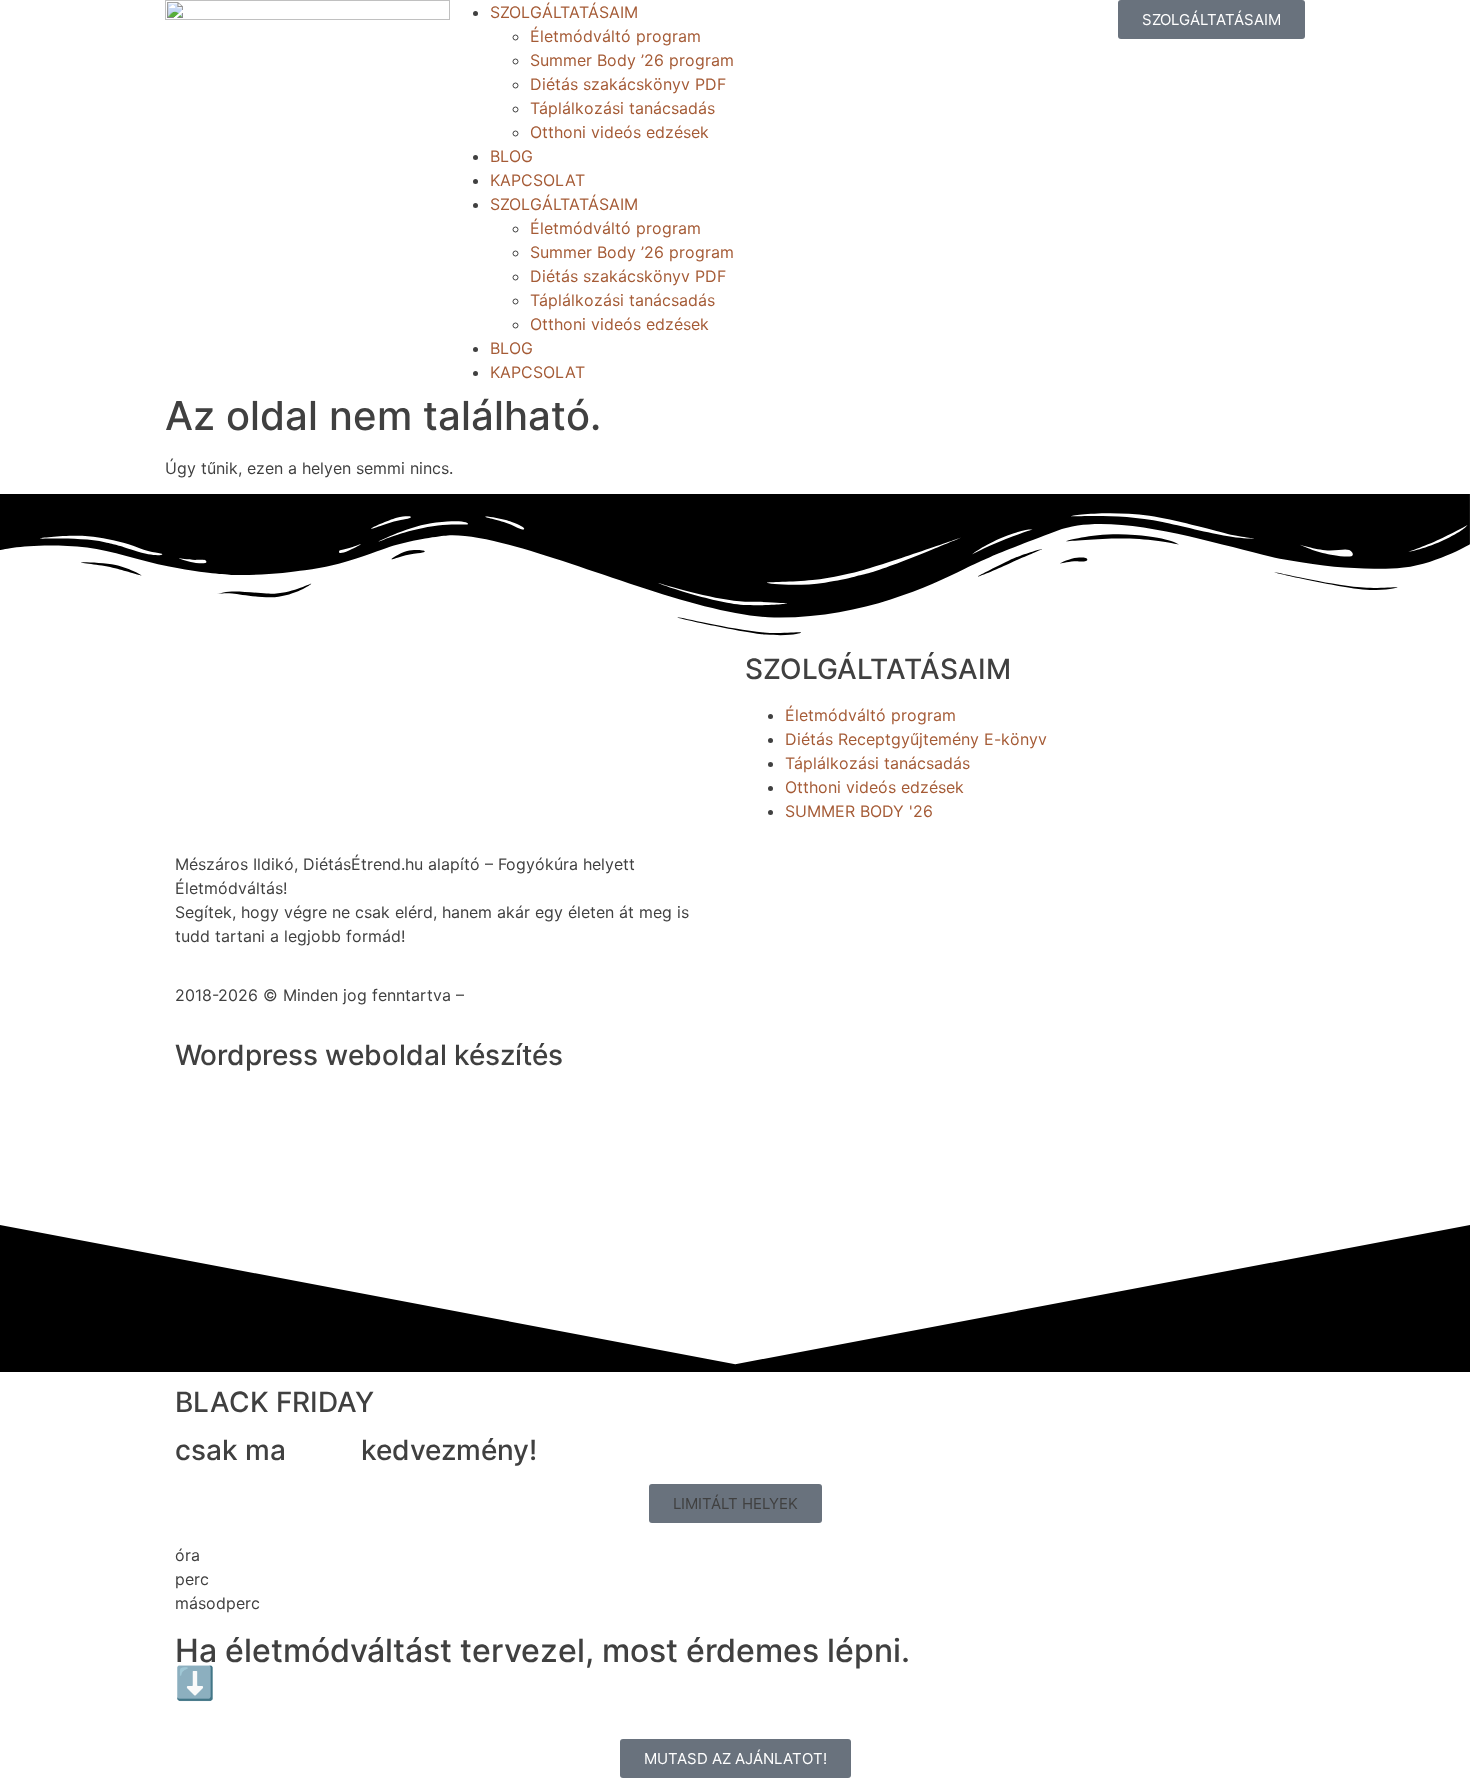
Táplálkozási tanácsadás (622, 108)
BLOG (511, 156)
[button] (735, 1503)
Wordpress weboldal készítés (369, 1055)
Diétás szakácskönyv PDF (628, 84)
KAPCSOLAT (537, 180)
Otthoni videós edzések (619, 132)
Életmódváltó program (615, 36)
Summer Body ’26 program (632, 60)
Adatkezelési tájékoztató (563, 995)
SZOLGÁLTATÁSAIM (564, 12)
